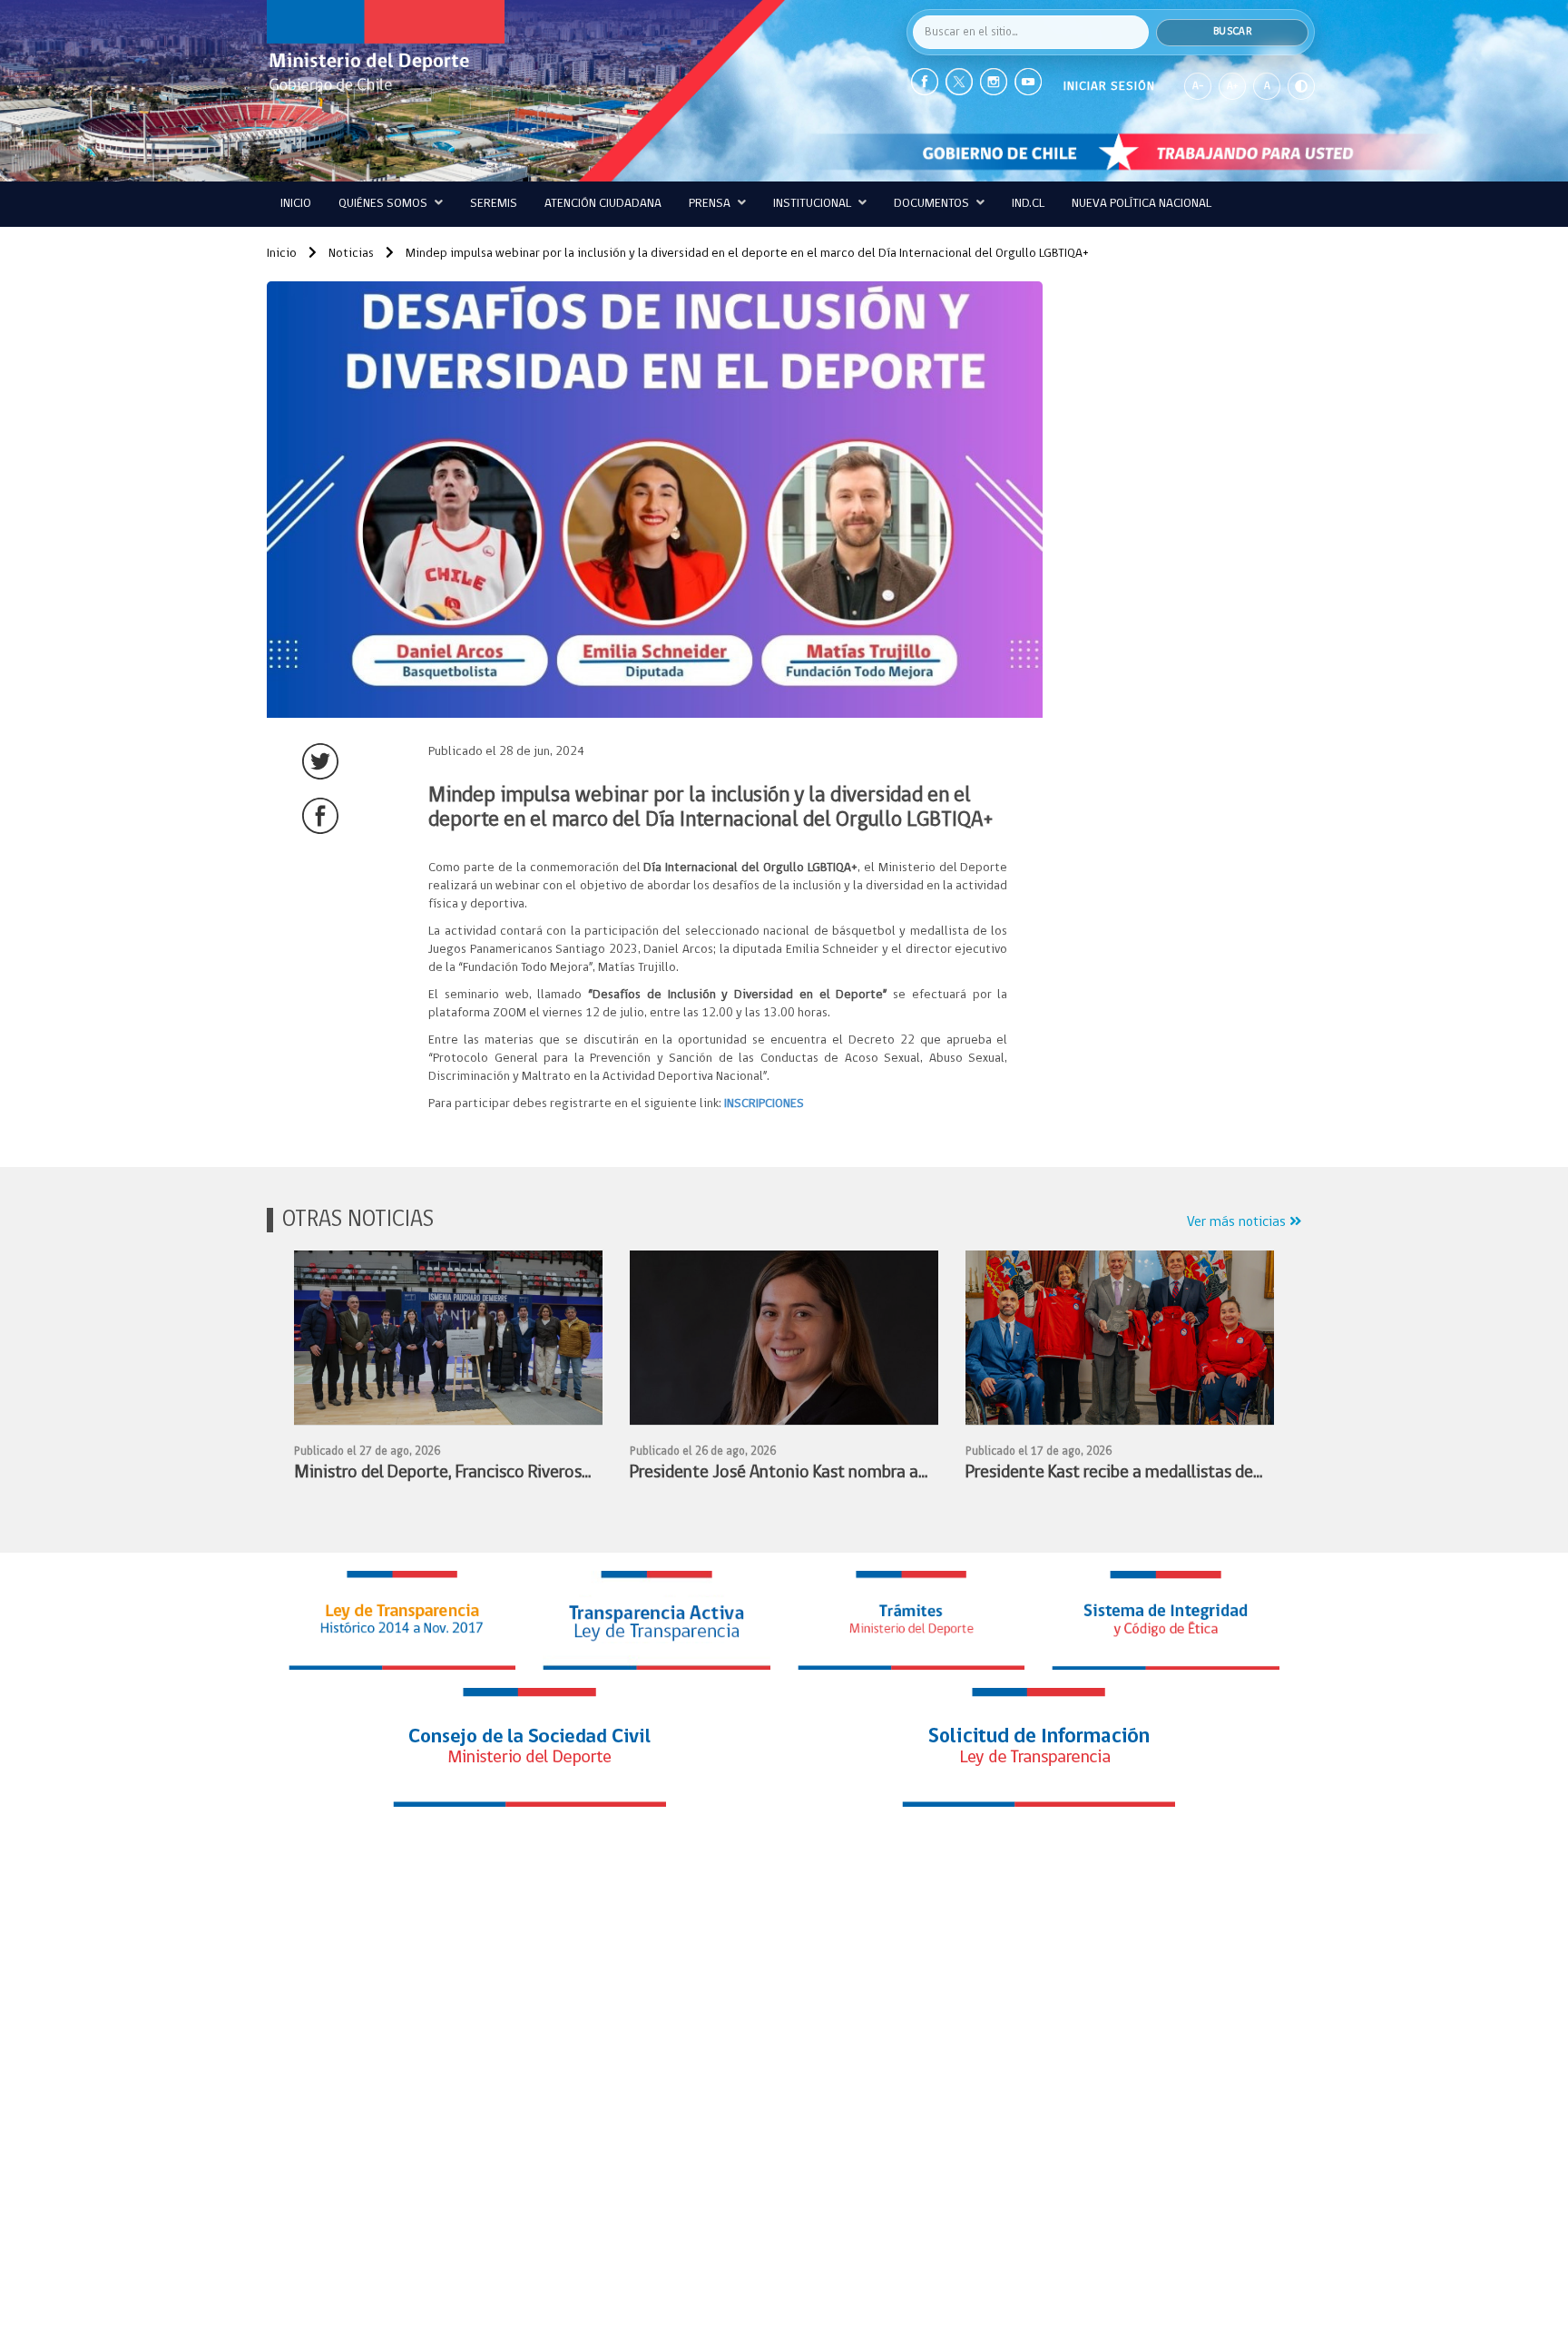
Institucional (813, 204)
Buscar (1232, 32)
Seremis (494, 204)
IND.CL (1028, 204)
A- (1198, 86)
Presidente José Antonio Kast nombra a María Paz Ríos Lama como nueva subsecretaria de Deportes (774, 1475)
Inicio (296, 204)
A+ (1232, 86)
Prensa (711, 204)
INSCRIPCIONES (764, 1104)
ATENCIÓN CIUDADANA (603, 204)
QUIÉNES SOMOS (384, 204)
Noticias (350, 254)
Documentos (933, 204)
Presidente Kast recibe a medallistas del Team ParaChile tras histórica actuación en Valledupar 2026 (1112, 1475)
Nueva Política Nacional (1142, 204)
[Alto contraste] (1301, 86)
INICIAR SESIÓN (1109, 87)
